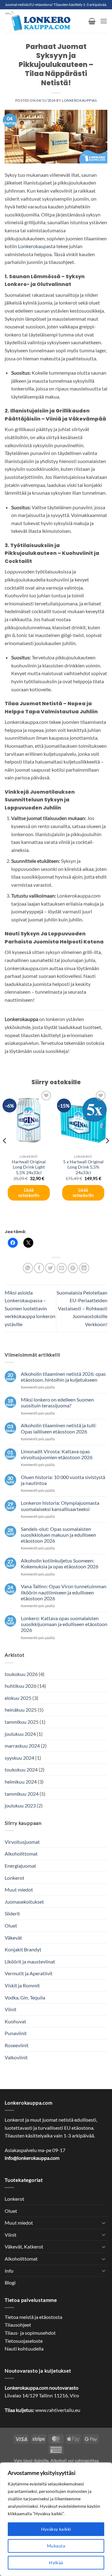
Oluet (11, 1925)
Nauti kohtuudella (24, 2349)
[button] (92, 21)
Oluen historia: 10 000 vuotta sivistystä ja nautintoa (63, 1480)
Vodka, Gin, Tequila (25, 1997)
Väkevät (13, 1938)
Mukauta (56, 2546)
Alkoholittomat (21, 1854)
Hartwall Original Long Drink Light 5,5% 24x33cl (29, 1167)
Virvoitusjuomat (22, 1842)
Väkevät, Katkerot (24, 2246)
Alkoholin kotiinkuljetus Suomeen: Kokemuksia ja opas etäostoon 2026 (60, 1563)
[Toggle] (104, 2223)
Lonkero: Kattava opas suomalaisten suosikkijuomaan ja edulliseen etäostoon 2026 (64, 1624)
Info (9, 2271)
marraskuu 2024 (22, 1746)
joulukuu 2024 (20, 1734)
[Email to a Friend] (62, 1268)
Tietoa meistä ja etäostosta (33, 2317)
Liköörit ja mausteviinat (30, 1961)
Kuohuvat (15, 2021)
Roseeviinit (17, 2045)
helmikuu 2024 (21, 1782)
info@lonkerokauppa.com (32, 2158)
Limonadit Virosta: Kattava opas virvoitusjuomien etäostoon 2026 (57, 1454)
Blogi (10, 2282)
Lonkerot (14, 1878)
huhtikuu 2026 (21, 1686)
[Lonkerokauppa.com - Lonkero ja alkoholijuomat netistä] (44, 21)
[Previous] (5, 1153)
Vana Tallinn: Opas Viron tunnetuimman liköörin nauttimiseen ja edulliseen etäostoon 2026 (64, 1592)
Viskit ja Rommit (22, 1985)
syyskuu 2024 (19, 1758)
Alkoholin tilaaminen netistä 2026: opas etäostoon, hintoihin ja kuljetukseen (63, 1377)
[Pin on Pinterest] (73, 1268)
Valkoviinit (16, 2057)
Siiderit (12, 1913)
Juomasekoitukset (24, 1902)
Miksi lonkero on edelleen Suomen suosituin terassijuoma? (57, 1402)
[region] (56, 2519)
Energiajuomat (20, 1866)
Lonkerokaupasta (37, 246)
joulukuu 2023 (20, 1805)
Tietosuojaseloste (24, 2341)
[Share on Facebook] (39, 1268)
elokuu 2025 (18, 1698)
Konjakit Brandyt (23, 1949)
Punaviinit (16, 2033)
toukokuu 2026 (21, 1674)
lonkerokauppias (79, 100)
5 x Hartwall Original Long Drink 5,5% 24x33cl (83, 1167)
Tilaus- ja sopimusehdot (30, 2333)
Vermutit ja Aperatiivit (29, 1973)
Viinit (11, 2009)
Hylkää (56, 2563)
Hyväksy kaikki (56, 2529)
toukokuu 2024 (21, 1769)
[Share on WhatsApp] (28, 1268)
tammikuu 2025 (22, 1722)
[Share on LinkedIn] (84, 1268)
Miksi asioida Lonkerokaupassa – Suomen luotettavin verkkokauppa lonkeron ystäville (30, 1308)
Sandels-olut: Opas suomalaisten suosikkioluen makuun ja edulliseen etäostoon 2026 (58, 1535)
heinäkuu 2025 (21, 1710)
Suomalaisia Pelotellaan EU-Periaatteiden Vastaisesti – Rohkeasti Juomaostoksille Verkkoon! (82, 1308)
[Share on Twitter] (50, 1268)
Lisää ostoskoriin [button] (29, 1193)
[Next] (107, 1153)
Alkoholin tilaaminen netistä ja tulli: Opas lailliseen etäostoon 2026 (59, 1428)
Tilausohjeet (18, 2325)
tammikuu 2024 (22, 1794)
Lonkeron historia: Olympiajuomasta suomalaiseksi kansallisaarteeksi (60, 1506)
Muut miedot (19, 1890)
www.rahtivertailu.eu (58, 2410)
